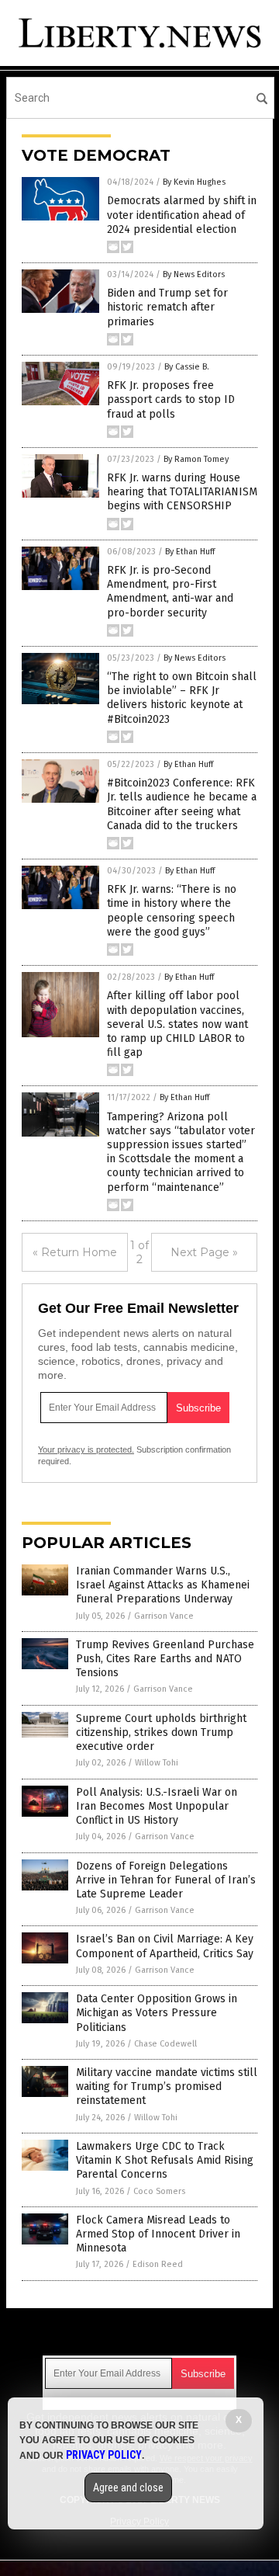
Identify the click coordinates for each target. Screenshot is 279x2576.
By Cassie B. (187, 367)
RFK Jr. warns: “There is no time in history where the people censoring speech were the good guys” (172, 911)
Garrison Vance (164, 1616)
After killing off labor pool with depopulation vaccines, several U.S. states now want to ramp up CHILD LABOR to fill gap (177, 1024)
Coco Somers (159, 2191)
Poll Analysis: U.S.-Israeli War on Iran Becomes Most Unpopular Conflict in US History (157, 1806)
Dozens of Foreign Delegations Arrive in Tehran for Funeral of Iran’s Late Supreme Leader (166, 1880)
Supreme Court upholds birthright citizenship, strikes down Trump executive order (161, 1732)
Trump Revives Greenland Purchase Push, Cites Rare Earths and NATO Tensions (165, 1659)
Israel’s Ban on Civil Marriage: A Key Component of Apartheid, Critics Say (165, 1946)
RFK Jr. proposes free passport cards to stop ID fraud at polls (171, 399)
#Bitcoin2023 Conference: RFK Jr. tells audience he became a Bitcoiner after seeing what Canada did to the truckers (182, 804)
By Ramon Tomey (196, 459)
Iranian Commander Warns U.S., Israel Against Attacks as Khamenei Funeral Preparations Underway (163, 1585)
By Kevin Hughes (194, 182)
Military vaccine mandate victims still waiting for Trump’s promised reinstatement (167, 2086)
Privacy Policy (104, 2455)
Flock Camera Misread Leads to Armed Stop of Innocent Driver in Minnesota (158, 2234)
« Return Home (75, 1252)
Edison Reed (158, 2264)
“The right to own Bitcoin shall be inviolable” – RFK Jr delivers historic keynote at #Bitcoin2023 (182, 698)
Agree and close (128, 2487)
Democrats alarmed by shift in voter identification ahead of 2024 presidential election (182, 215)
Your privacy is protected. (86, 1449)
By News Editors (194, 274)
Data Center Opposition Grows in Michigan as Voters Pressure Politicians (157, 2013)
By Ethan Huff (190, 552)
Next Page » (204, 1252)
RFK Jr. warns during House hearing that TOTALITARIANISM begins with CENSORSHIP (182, 492)
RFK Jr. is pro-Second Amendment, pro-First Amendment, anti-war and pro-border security (170, 592)
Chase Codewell (165, 2044)
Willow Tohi (157, 1763)
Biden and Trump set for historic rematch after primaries (167, 307)
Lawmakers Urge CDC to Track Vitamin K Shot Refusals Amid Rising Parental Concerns (165, 2160)
